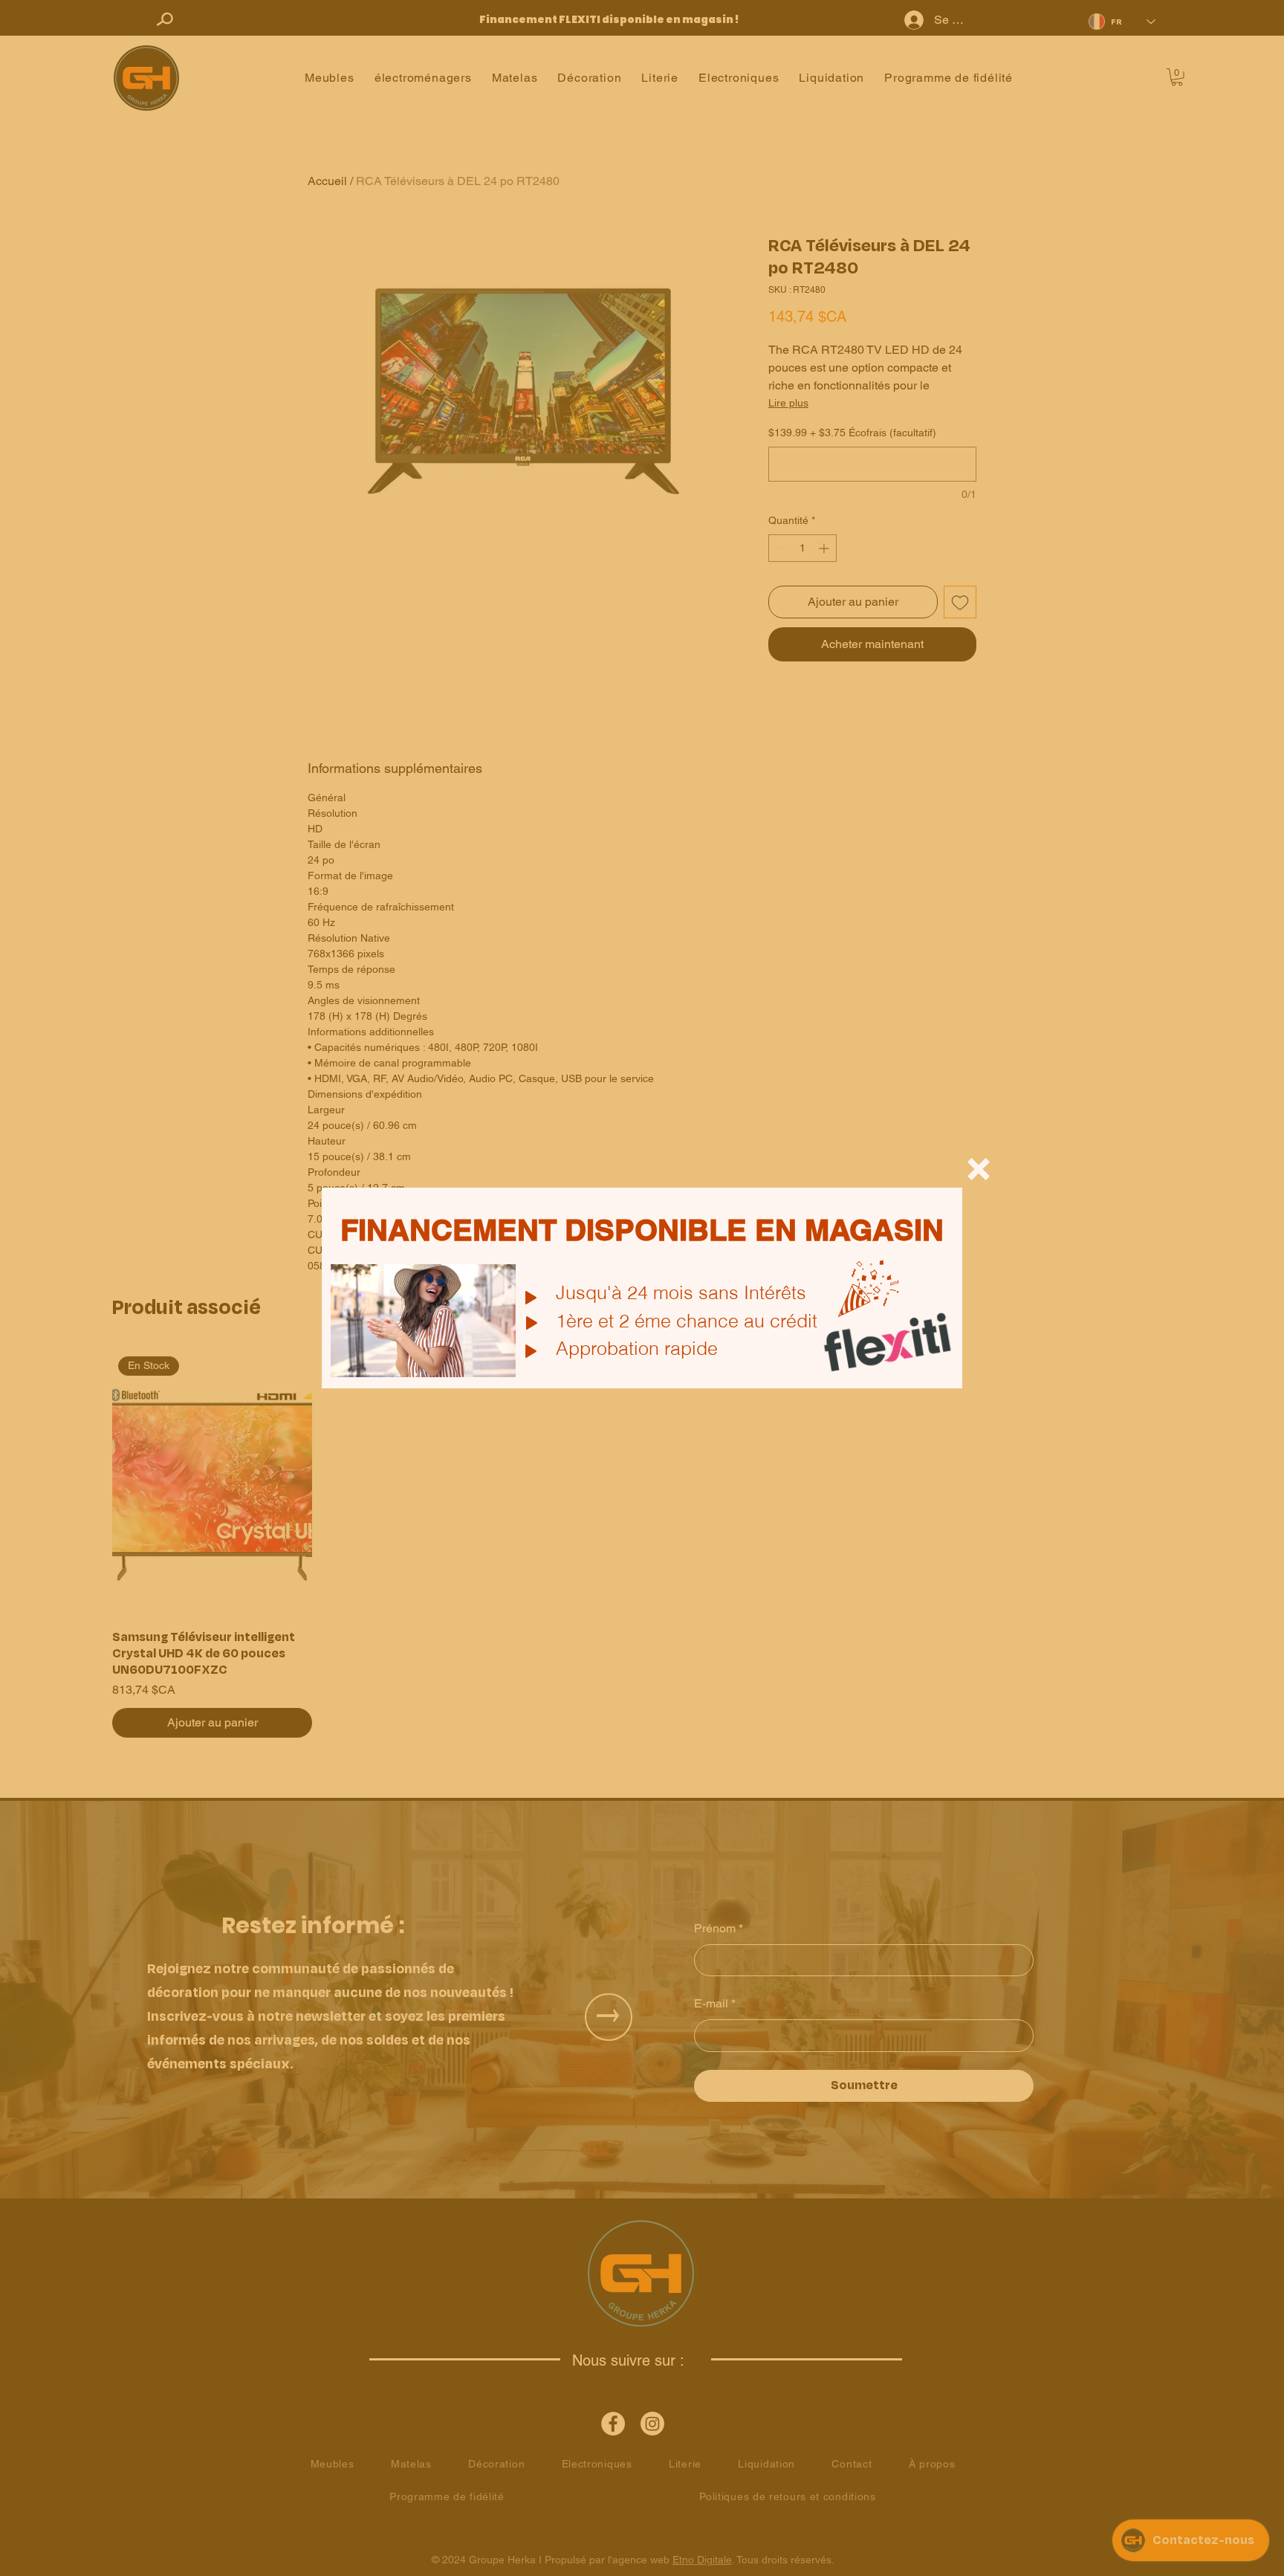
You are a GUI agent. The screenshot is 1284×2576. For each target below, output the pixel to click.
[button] (979, 1169)
